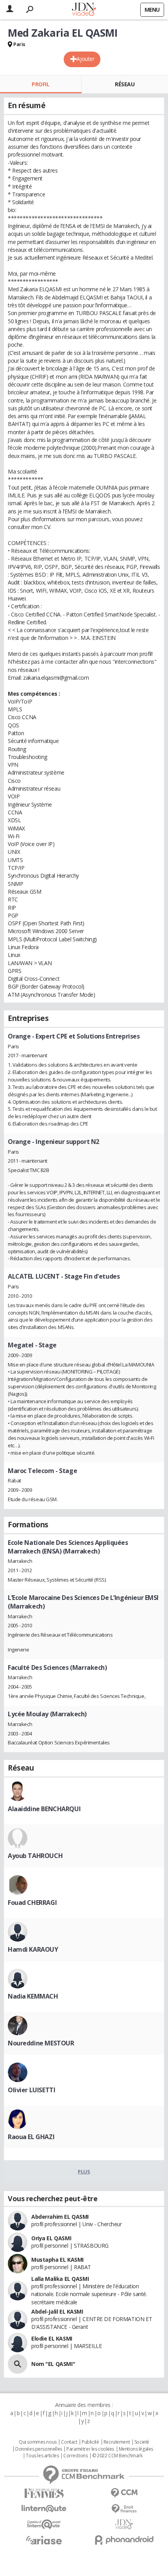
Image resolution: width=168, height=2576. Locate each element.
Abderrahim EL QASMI (60, 2217)
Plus (84, 2172)
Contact (69, 2442)
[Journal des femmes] (44, 2493)
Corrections (75, 2456)
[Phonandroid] (124, 2540)
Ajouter (85, 59)
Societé (142, 2442)
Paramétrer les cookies (90, 2449)
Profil (40, 84)
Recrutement (117, 2442)
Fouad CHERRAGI (32, 1903)
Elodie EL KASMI (52, 2338)
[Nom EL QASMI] (18, 2364)
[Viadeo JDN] (124, 2524)
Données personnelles (39, 2449)
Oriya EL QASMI (51, 2238)
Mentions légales (136, 2449)
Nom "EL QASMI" (53, 2364)
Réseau (125, 84)
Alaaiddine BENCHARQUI (44, 1809)
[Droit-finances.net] (124, 2509)
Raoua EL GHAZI (31, 2137)
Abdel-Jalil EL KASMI (57, 2311)
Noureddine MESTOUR (41, 2043)
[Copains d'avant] (44, 2524)
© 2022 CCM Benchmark (117, 2456)
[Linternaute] (44, 2509)
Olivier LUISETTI (31, 2090)
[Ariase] (44, 2540)
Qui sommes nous (38, 2442)
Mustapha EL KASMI (57, 2260)
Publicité (90, 2442)
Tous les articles (42, 2456)
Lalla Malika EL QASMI (60, 2279)
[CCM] (124, 2493)
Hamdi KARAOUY (33, 1949)
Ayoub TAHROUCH (35, 1856)
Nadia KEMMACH (33, 1996)
